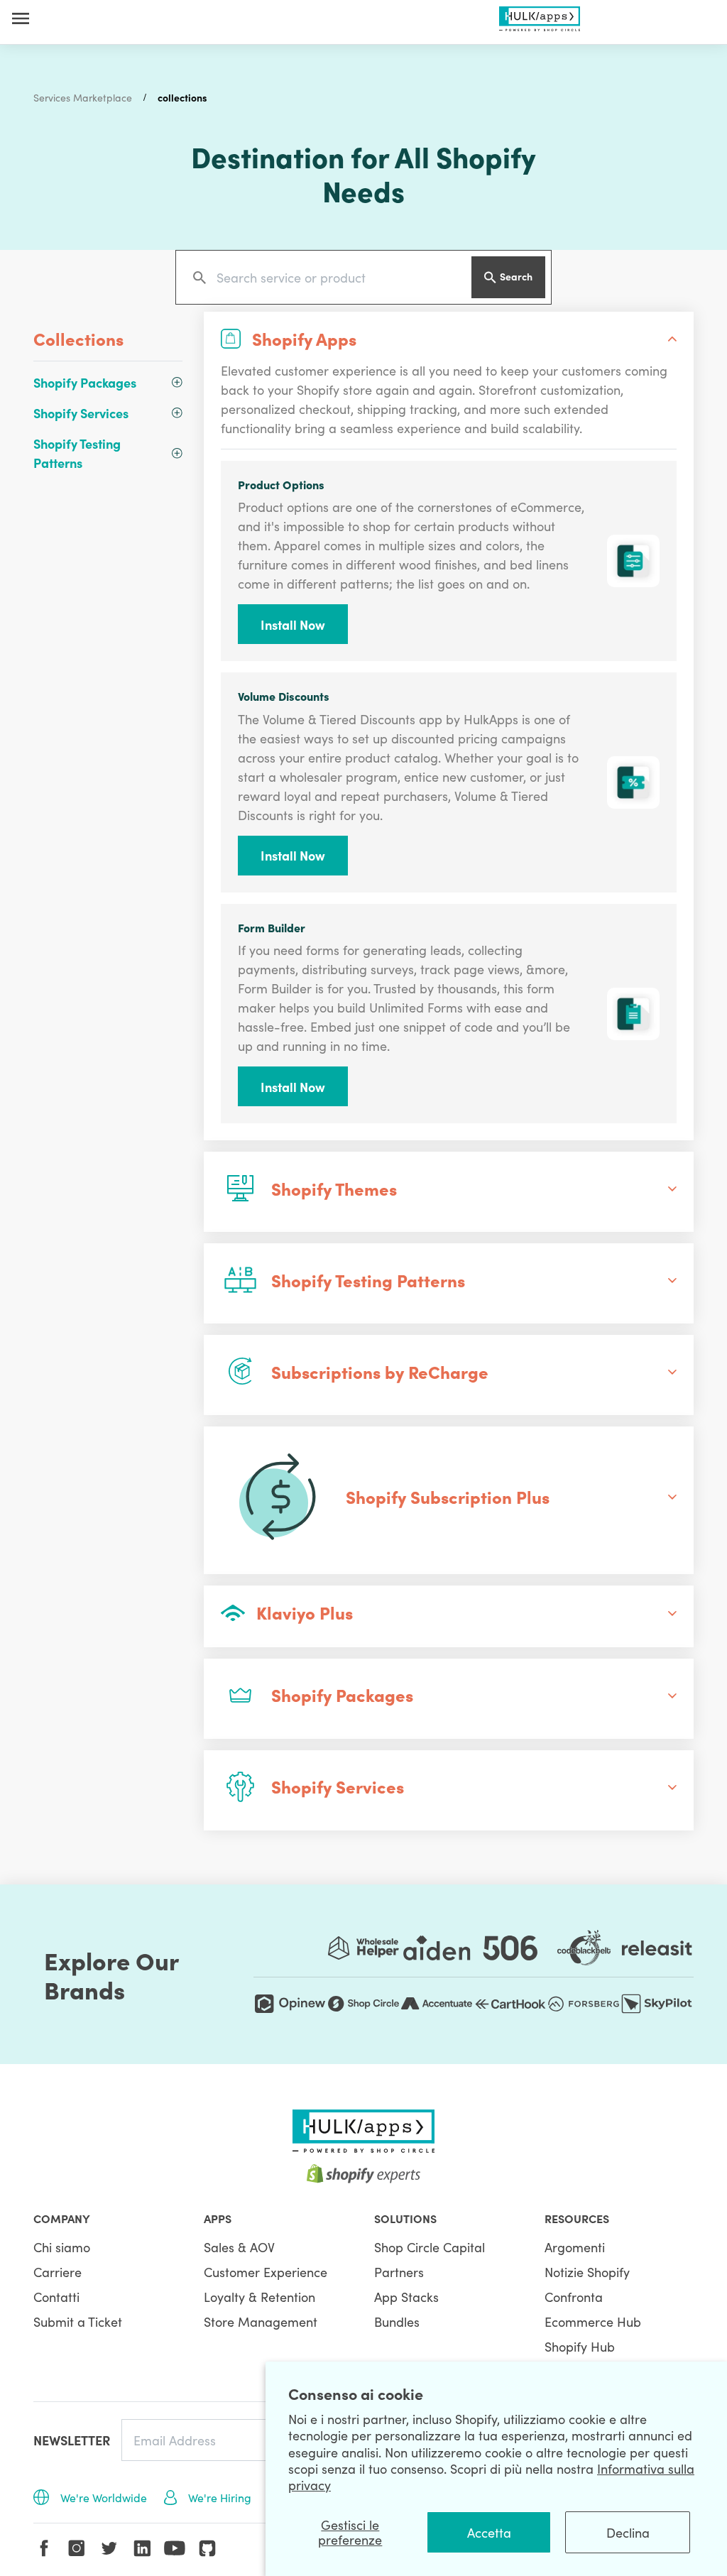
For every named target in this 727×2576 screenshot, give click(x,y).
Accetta (489, 2532)
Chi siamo (62, 2247)
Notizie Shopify (587, 2272)
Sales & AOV (239, 2247)
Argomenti (575, 2247)
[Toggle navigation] (21, 18)
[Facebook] (44, 2548)
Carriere (58, 2272)
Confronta (574, 2297)
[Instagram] (77, 2548)
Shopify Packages (85, 382)
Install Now (293, 624)
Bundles (397, 2321)
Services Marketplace (83, 97)
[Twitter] (109, 2548)
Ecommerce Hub (593, 2321)
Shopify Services (81, 413)
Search (516, 276)
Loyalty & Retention (259, 2297)
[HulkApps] (540, 16)
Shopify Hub (580, 2346)
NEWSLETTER (72, 2440)
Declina (628, 2532)
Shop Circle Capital (430, 2247)
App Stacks (406, 2297)
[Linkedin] (142, 2548)
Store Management (261, 2321)
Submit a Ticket (78, 2321)
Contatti (56, 2297)
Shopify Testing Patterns (77, 453)
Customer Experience (266, 2272)
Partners (399, 2272)
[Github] (207, 2548)
